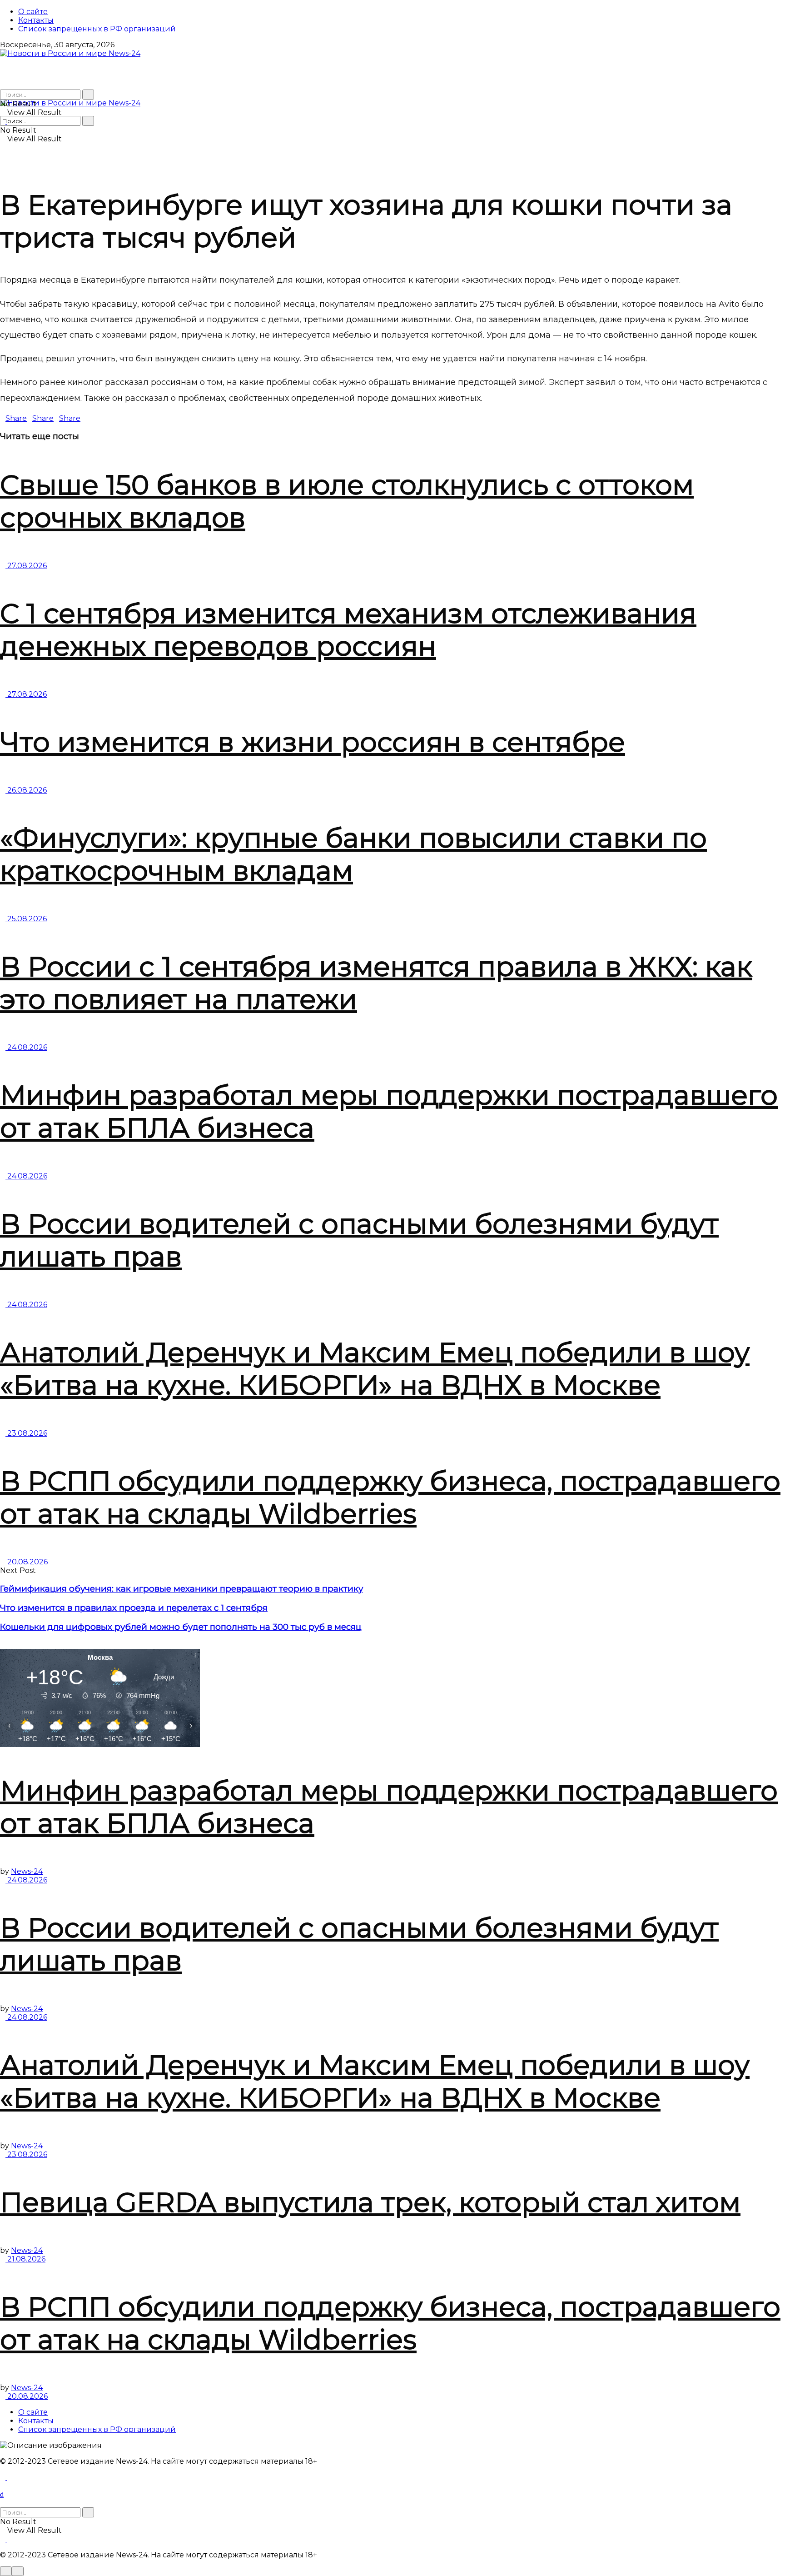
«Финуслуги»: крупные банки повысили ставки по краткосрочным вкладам (353, 854)
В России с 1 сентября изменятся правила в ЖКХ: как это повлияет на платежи (376, 983)
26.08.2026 (26, 790)
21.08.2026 (25, 2259)
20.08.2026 (27, 1562)
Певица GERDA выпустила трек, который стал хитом (370, 2202)
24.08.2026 (26, 1047)
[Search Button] (88, 95)
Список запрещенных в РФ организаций (97, 29)
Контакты (36, 20)
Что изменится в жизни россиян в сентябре (313, 742)
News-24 (27, 1871)
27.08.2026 (26, 566)
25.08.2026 (26, 919)
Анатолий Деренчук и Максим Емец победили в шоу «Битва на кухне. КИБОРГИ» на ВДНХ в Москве (375, 1369)
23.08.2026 (26, 1433)
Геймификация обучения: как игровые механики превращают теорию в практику (181, 1589)
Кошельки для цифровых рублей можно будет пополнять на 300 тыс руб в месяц (181, 1627)
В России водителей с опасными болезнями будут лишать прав (359, 1240)
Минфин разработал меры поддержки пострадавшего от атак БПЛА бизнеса (389, 1111)
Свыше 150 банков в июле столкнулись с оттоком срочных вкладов (347, 501)
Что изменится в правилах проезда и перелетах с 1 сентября (134, 1608)
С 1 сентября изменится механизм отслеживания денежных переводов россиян (348, 630)
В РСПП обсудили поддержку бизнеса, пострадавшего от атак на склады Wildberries (390, 1497)
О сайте (33, 12)
